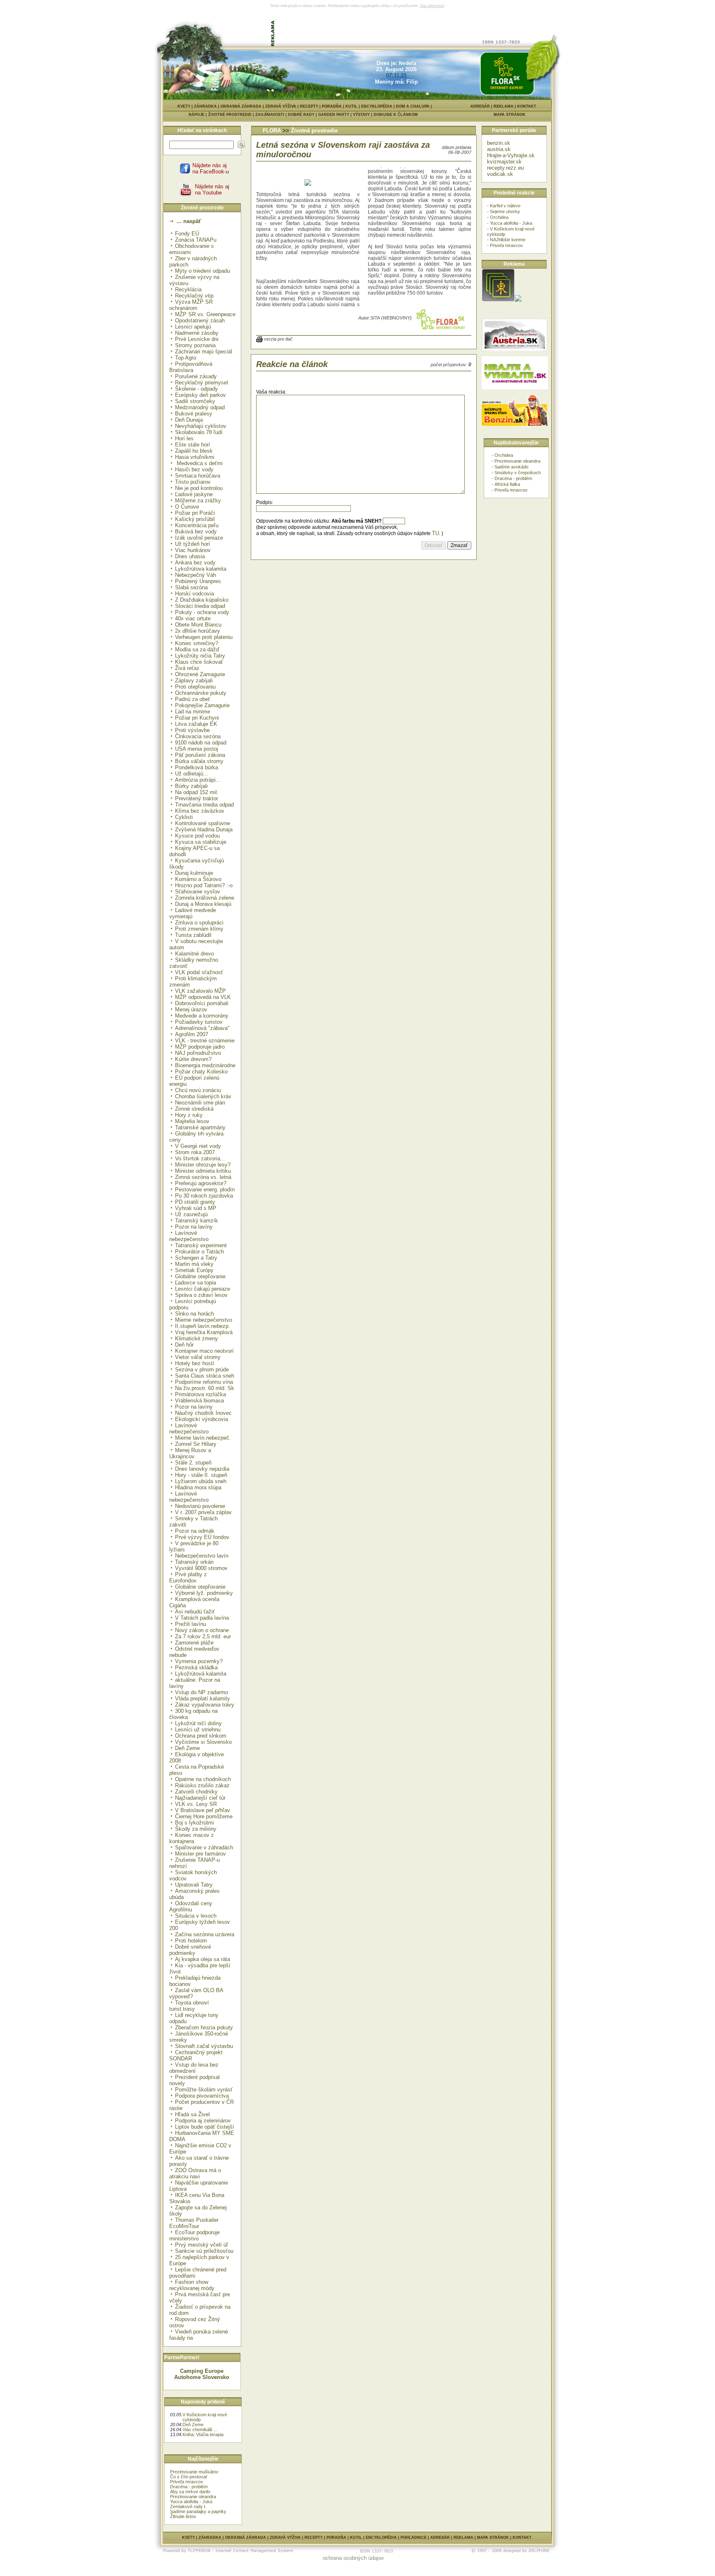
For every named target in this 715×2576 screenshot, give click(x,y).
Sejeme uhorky (505, 211)
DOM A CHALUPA (413, 106)
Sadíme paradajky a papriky (198, 2511)
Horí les (184, 438)
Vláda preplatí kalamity (203, 1699)
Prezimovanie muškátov (194, 2472)
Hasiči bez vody (194, 469)
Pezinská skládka (196, 1667)
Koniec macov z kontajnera (192, 1838)
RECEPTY (309, 106)
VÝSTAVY (363, 115)
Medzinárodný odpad (200, 407)
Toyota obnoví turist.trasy (189, 2006)
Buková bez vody (196, 532)
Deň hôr (184, 1345)
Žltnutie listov (183, 2516)
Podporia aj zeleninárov (203, 2121)
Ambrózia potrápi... (198, 780)
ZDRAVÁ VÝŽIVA (281, 106)
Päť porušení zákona (200, 755)
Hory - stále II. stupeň (201, 1475)
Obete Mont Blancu (198, 625)
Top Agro (186, 358)
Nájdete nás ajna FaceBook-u (211, 168)
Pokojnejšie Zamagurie (202, 705)
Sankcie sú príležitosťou (204, 2251)
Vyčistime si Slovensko (203, 1742)
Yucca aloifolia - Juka (191, 2502)
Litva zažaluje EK (196, 724)
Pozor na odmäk (195, 1531)
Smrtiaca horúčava (198, 476)
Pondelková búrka (197, 767)
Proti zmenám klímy (199, 929)
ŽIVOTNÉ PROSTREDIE (232, 115)
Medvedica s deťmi (199, 463)
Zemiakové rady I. (188, 2506)
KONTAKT (527, 106)
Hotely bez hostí (195, 1363)
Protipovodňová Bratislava (191, 367)
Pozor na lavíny (194, 1227)
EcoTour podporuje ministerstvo (194, 2235)
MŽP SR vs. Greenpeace (205, 314)
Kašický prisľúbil (195, 519)
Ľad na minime (193, 712)
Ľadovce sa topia (196, 1283)
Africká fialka (507, 484)
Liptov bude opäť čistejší (205, 2127)
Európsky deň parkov (200, 395)
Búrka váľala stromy (199, 761)
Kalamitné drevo (194, 954)
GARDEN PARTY (336, 115)
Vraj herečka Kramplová (204, 1332)
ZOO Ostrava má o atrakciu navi (195, 2173)
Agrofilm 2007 (192, 1034)
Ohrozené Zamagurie (200, 674)
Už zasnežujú (191, 1214)
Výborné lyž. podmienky (204, 1593)
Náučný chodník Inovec (203, 1413)
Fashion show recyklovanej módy (192, 2285)
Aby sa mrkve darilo (190, 2492)
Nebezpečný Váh (196, 575)
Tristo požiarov (193, 482)
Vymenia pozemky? (199, 1661)
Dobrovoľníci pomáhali (202, 1003)
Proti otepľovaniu (195, 687)
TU (435, 533)
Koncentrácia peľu (197, 525)
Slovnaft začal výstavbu (204, 2046)
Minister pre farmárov (200, 1854)
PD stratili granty (195, 1202)
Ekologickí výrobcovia (202, 1419)
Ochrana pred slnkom (201, 1736)
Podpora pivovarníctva (202, 2096)
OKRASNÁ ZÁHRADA (241, 106)
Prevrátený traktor (197, 798)
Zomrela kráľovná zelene (205, 898)
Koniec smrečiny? (197, 643)
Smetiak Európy (194, 1270)
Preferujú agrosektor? (201, 1183)
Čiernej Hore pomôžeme (204, 1816)
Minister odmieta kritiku (203, 1171)
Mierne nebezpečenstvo (204, 1320)
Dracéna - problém (189, 2487)
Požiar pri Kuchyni (197, 718)
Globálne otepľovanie (200, 1276)
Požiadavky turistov (199, 1022)
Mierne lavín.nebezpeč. (203, 1438)
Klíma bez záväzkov (200, 811)
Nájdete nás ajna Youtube (212, 190)
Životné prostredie (314, 131)
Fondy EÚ (187, 234)
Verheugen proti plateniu (204, 637)
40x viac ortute (193, 618)
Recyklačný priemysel (202, 383)
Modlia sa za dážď (197, 649)
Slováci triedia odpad (200, 606)
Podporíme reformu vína (204, 1382)
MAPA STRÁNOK (510, 115)
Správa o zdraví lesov (201, 1295)
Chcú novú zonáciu (198, 1090)
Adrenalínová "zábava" (202, 1028)
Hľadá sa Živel (192, 2114)
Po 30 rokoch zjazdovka (204, 1196)
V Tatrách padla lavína (202, 1618)
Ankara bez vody (195, 563)
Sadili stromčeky (195, 401)
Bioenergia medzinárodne (205, 1065)
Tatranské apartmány (200, 1127)
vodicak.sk (500, 174)
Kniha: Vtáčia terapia (203, 2434)
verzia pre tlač (278, 339)
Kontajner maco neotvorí (204, 1351)
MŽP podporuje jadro (200, 1047)
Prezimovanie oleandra (193, 2497)
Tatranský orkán (194, 1562)
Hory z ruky (189, 1115)
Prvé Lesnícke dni (197, 339)
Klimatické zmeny (197, 1338)
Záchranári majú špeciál (204, 352)
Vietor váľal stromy (198, 1357)
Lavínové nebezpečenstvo (189, 1236)
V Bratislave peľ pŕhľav (203, 1810)
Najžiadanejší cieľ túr (200, 1798)
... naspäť (188, 221)
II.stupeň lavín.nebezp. (203, 1326)
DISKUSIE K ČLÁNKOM (396, 115)
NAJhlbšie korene (508, 240)
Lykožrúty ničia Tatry (200, 656)
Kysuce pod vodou (197, 836)
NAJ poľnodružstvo (198, 1053)
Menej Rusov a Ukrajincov (190, 1453)
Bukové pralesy (194, 414)
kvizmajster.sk (504, 162)
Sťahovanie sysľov (198, 892)
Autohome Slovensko (202, 2377)
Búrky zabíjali (191, 786)
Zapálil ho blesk (194, 451)
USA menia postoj (197, 749)
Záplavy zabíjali (194, 681)
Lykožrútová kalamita (201, 1674)
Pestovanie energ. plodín (205, 1190)
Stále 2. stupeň (193, 1463)
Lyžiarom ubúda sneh (201, 1481)
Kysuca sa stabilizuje (201, 842)
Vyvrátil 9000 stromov (201, 1568)
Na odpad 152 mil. (197, 792)
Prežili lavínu (191, 1624)
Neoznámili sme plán (200, 1103)
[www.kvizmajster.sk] (498, 300)
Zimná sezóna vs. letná (203, 1177)
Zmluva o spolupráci (199, 923)
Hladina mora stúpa (198, 1487)
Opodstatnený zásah (200, 320)
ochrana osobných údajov (353, 2558)
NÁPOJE (198, 115)
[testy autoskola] (518, 300)
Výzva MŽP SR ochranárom (191, 305)
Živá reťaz (187, 668)
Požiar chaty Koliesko (201, 1072)
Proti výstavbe (192, 730)
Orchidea (499, 217)
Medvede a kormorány (202, 1016)
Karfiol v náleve (505, 206)
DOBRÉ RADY (303, 115)
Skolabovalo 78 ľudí (199, 432)
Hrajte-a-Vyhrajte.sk (511, 155)
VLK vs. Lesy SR (196, 1804)
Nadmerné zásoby (197, 333)
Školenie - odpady (197, 389)
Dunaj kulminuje (194, 873)
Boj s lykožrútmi (194, 1823)
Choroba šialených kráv (203, 1096)
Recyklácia (188, 289)
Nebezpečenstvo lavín (202, 1556)
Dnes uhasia (190, 556)
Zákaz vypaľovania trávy (205, 1705)
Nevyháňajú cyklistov (201, 426)
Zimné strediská (194, 1109)
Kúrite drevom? (193, 1059)
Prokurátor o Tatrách (199, 1252)
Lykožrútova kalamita (201, 569)
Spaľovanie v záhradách (204, 1847)
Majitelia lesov (192, 1121)
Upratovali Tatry (194, 1885)
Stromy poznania (195, 345)
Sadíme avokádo (511, 467)
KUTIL (352, 106)
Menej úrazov (191, 1010)
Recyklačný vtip (194, 296)
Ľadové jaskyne (194, 494)
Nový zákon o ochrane (202, 1630)
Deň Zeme (187, 1748)
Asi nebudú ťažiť (195, 1612)
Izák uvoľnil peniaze (199, 538)
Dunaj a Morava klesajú (203, 904)
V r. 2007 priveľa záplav (203, 1512)
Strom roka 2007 (195, 1152)
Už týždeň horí (193, 544)
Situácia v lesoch (196, 1916)
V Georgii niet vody (198, 1146)
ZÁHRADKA (205, 106)
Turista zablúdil (193, 935)
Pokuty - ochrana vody (202, 612)
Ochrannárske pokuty (201, 693)
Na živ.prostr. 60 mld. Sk (205, 1388)
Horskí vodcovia (194, 594)
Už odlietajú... (192, 774)
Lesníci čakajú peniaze (203, 1289)
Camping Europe (202, 2371)
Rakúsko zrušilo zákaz (202, 1785)
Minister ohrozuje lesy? (203, 1165)
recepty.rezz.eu (505, 168)
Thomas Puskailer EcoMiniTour (194, 2223)
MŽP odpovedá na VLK (203, 997)
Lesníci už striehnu (198, 1730)
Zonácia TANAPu (196, 240)
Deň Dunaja (189, 420)
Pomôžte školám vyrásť (204, 2090)
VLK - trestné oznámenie (205, 1041)
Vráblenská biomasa (199, 1401)
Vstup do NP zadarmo (202, 1692)
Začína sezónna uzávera (205, 1934)
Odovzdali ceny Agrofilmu (191, 1906)
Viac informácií (432, 6)
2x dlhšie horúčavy (198, 631)
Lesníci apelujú (193, 327)
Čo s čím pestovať (189, 2477)
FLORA (272, 131)
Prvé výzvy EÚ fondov (202, 1537)
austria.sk (499, 149)
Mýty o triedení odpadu (203, 271)
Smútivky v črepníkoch (518, 473)
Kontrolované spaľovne (203, 823)
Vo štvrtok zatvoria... (200, 1158)
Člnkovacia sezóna (198, 736)
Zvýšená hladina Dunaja (204, 829)
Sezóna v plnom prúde (202, 1370)
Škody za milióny (196, 1829)
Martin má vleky (194, 1264)
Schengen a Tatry (196, 1258)
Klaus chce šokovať (199, 662)
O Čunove (187, 507)
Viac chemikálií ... (200, 2430)
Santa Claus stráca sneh (205, 1376)
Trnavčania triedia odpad (204, 805)
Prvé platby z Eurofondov (188, 1577)
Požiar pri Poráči (195, 513)
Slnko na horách (194, 1314)
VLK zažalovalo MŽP (200, 991)
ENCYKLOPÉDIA (377, 106)
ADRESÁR (480, 106)
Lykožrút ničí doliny (198, 1723)
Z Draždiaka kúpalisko (202, 600)
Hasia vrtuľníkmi (195, 457)
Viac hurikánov (193, 550)
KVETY (184, 106)
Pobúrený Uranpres (198, 581)
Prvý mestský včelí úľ (202, 2245)
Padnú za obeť (193, 699)
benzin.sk (499, 143)
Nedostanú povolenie (200, 1506)
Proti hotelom (191, 1941)
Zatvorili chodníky (196, 1792)
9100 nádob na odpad (201, 743)
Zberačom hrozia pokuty (204, 2027)
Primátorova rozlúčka (200, 1394)
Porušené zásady (196, 376)
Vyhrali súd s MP (196, 1208)
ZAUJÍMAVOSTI (272, 115)
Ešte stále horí (193, 445)
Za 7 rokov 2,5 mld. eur (203, 1636)
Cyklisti (184, 817)
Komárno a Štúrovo (198, 879)
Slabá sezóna (191, 587)
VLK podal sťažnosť (199, 972)
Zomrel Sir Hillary (196, 1444)
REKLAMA (504, 106)
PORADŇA (332, 106)
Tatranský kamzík (197, 1221)
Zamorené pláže (194, 1643)
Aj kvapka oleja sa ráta (203, 1959)
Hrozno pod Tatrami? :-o (204, 885)
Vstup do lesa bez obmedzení (194, 2068)
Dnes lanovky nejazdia (202, 1469)
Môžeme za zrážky (198, 501)
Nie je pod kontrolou (199, 488)
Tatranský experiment (201, 1245)
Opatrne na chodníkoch (203, 1779)
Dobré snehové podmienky (190, 1950)
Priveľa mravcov (187, 2482)
